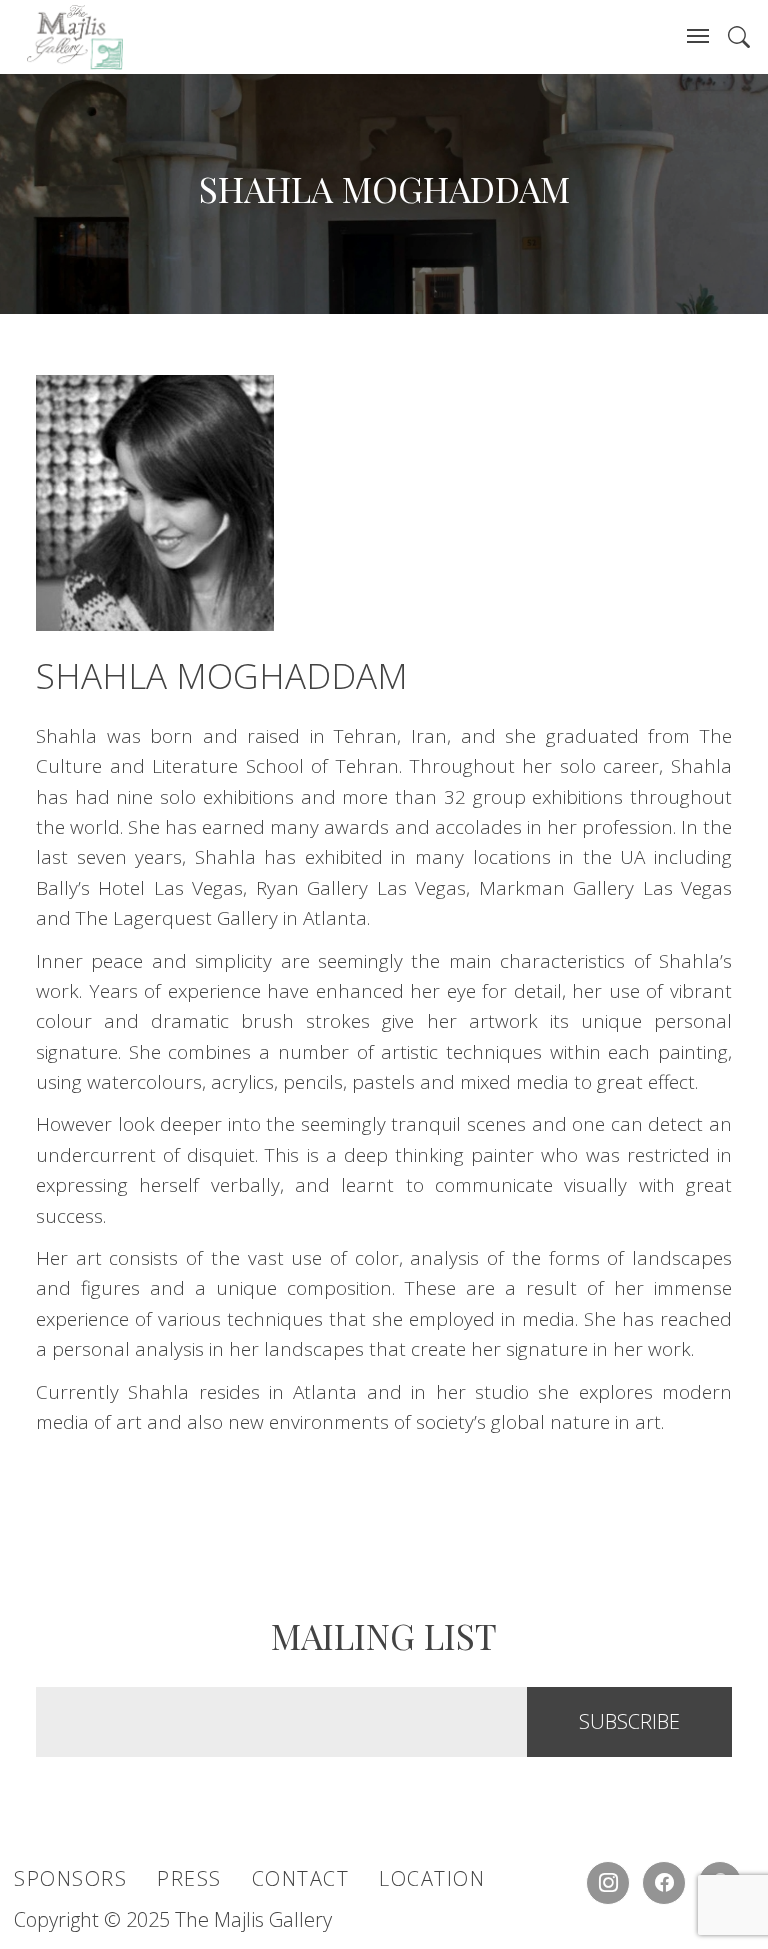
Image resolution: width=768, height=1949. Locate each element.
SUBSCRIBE (629, 1721)
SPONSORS (70, 1879)
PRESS (189, 1879)
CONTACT (301, 1879)
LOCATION (432, 1879)
